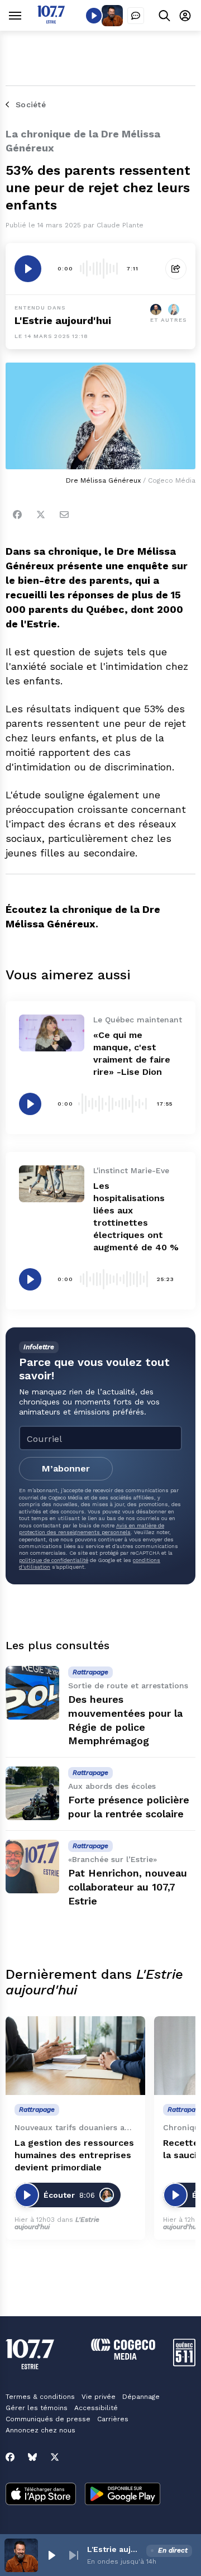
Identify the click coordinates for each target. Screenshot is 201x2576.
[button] (51, 2555)
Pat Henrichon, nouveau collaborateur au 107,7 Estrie (128, 1887)
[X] (55, 2457)
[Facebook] (17, 515)
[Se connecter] (185, 15)
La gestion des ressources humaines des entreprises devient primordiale (74, 2155)
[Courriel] (64, 515)
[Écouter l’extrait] (28, 269)
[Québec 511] (184, 2363)
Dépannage (141, 2397)
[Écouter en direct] (94, 16)
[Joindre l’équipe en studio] (136, 16)
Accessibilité (96, 2408)
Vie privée (99, 2397)
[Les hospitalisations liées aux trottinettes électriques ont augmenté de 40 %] (52, 1184)
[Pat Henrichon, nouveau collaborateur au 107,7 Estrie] (32, 1866)
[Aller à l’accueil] (51, 20)
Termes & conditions (40, 2397)
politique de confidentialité (54, 1560)
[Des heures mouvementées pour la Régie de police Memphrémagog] (32, 1693)
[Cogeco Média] (123, 2357)
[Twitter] (41, 515)
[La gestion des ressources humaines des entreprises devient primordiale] (75, 2056)
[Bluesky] (32, 2457)
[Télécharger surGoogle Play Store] (123, 2495)
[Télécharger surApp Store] (41, 2495)
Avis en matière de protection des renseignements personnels (92, 1529)
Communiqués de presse (48, 2419)
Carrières (113, 2419)
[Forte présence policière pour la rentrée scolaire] (32, 1793)
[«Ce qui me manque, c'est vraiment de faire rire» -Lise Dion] (52, 1033)
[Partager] (176, 269)
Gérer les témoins (37, 2408)
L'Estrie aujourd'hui (63, 320)
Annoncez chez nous (40, 2430)
